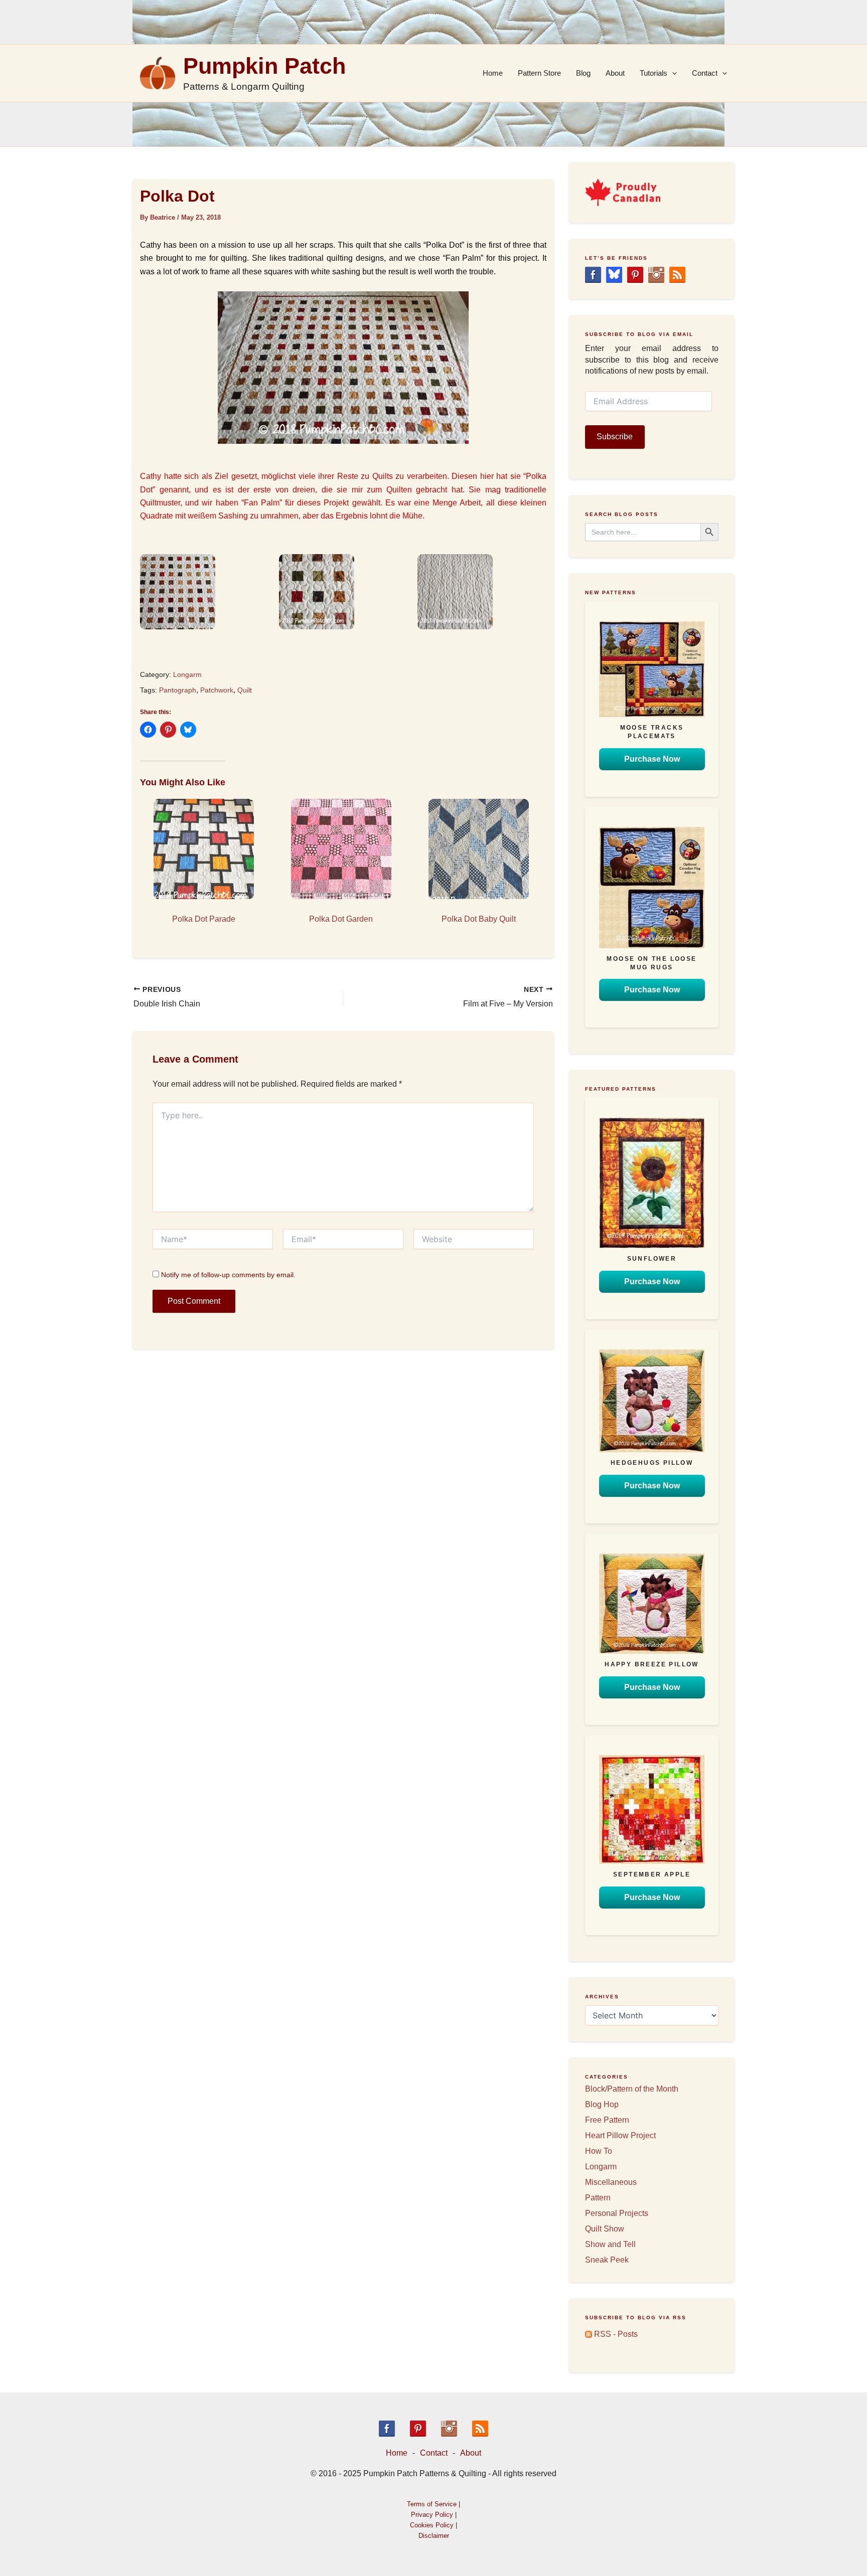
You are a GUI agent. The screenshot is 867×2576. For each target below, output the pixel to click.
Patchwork (217, 690)
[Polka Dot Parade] (204, 849)
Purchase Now (652, 759)
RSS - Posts (615, 2334)
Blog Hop (602, 2104)
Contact (705, 73)
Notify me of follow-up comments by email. (228, 1275)
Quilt (245, 690)
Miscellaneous (611, 2182)
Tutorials (654, 73)
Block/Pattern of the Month (632, 2089)
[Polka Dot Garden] (341, 849)
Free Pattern (607, 2120)
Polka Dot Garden (341, 919)
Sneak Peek (607, 2260)
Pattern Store (539, 73)
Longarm (187, 674)
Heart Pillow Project (620, 2135)
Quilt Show (605, 2229)
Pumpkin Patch (264, 66)
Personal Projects (617, 2213)
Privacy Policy (432, 2515)
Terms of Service (432, 2504)
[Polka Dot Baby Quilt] (479, 849)
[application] (672, 73)
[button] (204, 592)
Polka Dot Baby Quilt (479, 919)
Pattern (598, 2198)
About (615, 73)
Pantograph (178, 690)
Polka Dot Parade (204, 919)
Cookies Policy (432, 2525)
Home (493, 73)
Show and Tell (610, 2244)
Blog (583, 73)
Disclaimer (434, 2536)
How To (599, 2151)
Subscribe (615, 437)
